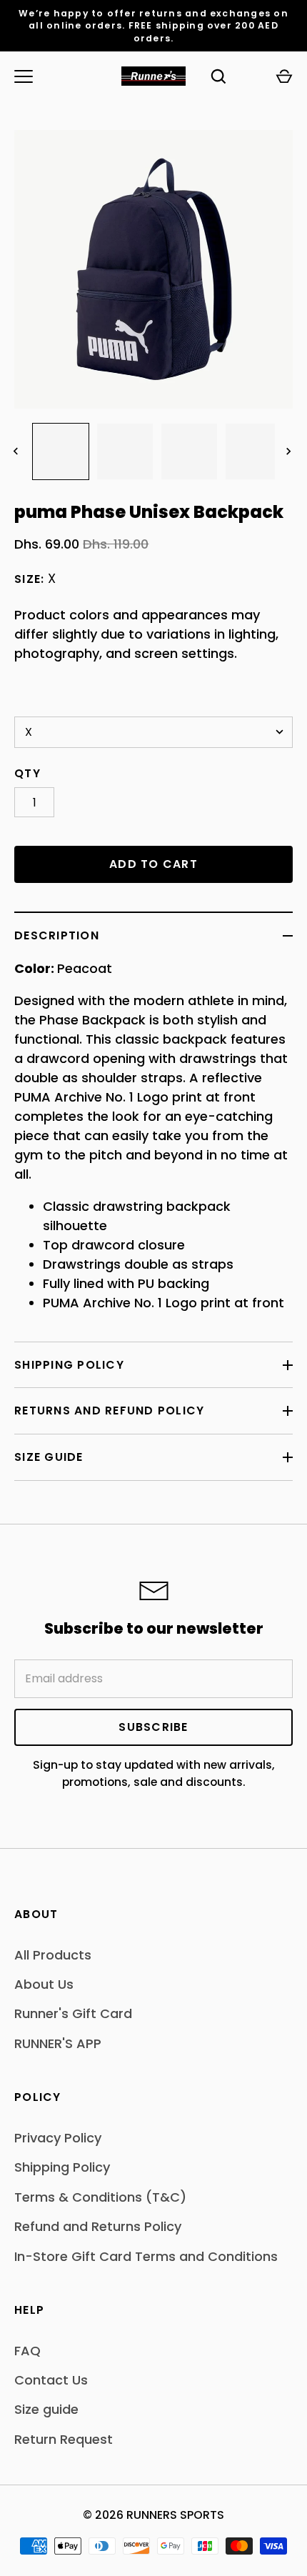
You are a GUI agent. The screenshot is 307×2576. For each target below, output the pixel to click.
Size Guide (49, 1457)
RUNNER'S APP (58, 2043)
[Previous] (17, 451)
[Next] (290, 451)
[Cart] (284, 76)
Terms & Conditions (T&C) (100, 2197)
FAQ (27, 2351)
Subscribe (153, 1727)
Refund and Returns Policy (98, 2226)
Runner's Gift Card (73, 2013)
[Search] (218, 76)
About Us (44, 1984)
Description (57, 935)
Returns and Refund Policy (110, 1411)
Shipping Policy (69, 1365)
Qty (27, 773)
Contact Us (51, 2380)
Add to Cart (153, 864)
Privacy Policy (58, 2138)
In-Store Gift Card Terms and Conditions (146, 2256)
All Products (53, 1955)
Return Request (64, 2439)
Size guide (46, 2409)
